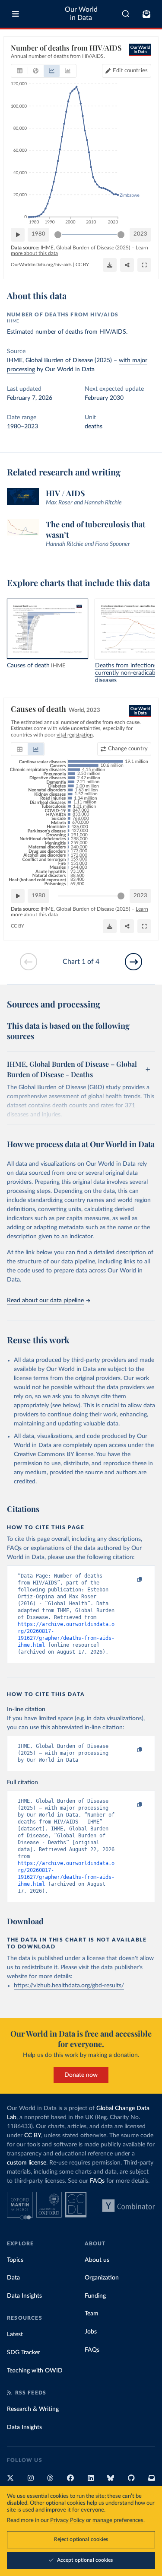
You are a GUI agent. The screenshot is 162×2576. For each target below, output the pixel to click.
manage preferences (118, 2520)
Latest (15, 2334)
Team (92, 2314)
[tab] (20, 71)
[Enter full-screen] (144, 265)
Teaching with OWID (35, 2371)
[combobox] (126, 14)
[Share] (127, 265)
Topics (15, 2260)
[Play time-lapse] (18, 235)
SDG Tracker (24, 2353)
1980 (38, 234)
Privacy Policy (67, 2520)
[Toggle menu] (16, 14)
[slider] (58, 235)
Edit (130, 71)
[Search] (126, 14)
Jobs (91, 2332)
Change (128, 749)
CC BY (82, 265)
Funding (95, 2296)
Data (13, 2278)
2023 (140, 234)
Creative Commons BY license (54, 1454)
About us (97, 2260)
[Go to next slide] (133, 962)
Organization (102, 2278)
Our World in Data (81, 14)
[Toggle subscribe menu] (146, 14)
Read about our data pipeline (45, 1301)
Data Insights (24, 2296)
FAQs (97, 2181)
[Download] (110, 265)
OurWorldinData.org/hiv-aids (41, 265)
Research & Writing (33, 2409)
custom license (27, 2163)
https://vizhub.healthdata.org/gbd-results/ (69, 1986)
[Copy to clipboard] (130, 1580)
